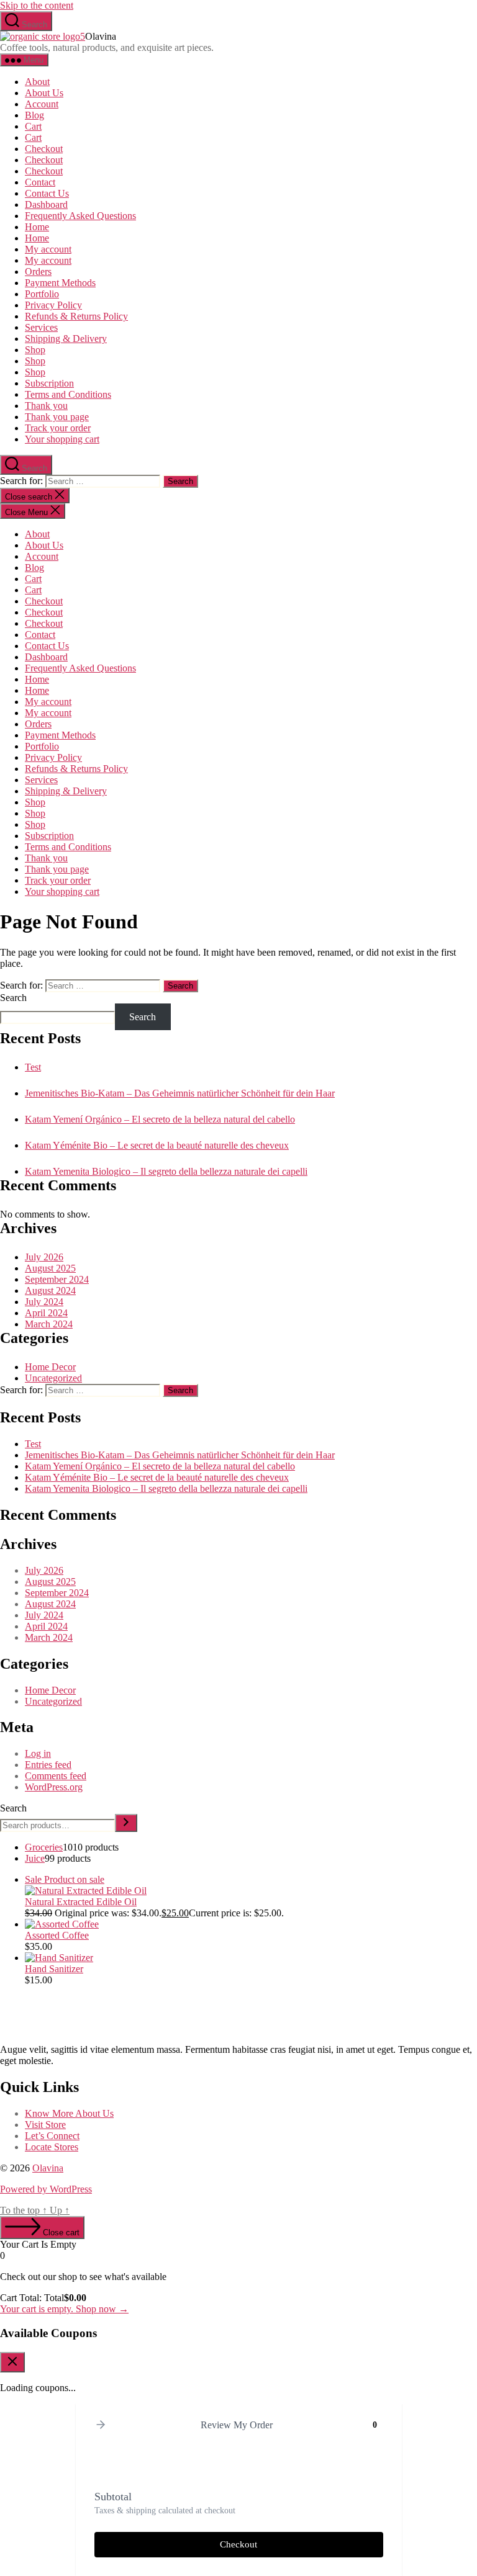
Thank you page (57, 417)
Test (33, 1067)
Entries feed (48, 1765)
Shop (35, 350)
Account (42, 104)
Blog (34, 115)
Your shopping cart (62, 439)
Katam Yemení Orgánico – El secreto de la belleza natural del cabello (160, 1119)
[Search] (126, 1823)
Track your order (58, 428)
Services (41, 327)
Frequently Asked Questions (80, 216)
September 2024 (57, 1279)
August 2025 (50, 1268)
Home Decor (50, 1367)
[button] (101, 2426)
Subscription (49, 383)
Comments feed (56, 1776)
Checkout (44, 149)
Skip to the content (37, 5)
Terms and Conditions (68, 394)
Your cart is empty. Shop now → (64, 2309)
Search (13, 998)
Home (37, 227)
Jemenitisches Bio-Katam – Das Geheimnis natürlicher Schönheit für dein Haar (180, 1093)
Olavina (48, 2168)
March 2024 (49, 1324)
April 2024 (46, 1313)
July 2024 (44, 1302)
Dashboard (46, 204)
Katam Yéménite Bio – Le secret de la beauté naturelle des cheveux (157, 1145)
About (37, 82)
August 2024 (50, 1290)
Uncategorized (53, 1378)
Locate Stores (52, 2147)
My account (48, 249)
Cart (33, 126)
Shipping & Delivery (66, 339)
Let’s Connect (52, 2136)
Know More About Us (69, 2113)
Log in (38, 1753)
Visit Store (45, 2125)
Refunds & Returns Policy (76, 316)
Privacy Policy (53, 305)
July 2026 (44, 1257)
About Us (44, 93)
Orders (38, 272)
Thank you (46, 406)
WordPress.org (54, 1787)
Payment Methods (60, 283)
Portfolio (42, 294)
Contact (40, 182)
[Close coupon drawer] (12, 2362)
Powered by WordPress (46, 2189)
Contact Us (47, 193)
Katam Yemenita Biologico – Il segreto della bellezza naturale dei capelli (166, 1171)
